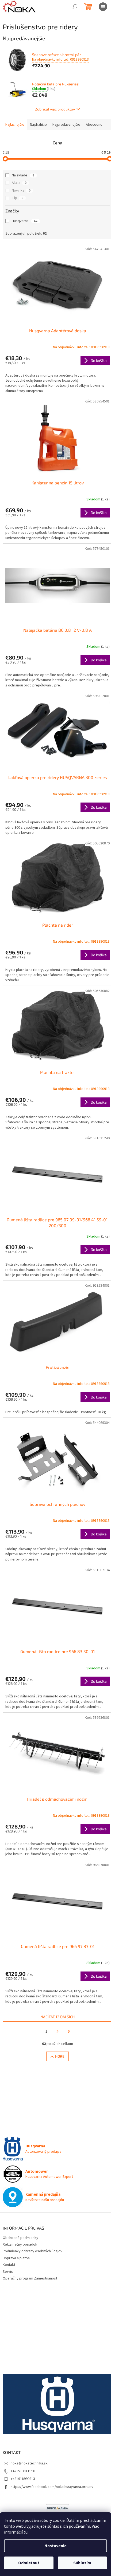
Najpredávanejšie (66, 125)
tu (26, 2532)
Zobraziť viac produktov (55, 109)
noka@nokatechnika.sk (29, 2463)
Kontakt (9, 2265)
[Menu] (103, 7)
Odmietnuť (29, 2563)
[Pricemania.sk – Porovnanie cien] (57, 2508)
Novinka (21, 191)
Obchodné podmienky (20, 2238)
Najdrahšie (38, 125)
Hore (60, 2056)
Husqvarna (25, 221)
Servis (8, 2272)
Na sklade (23, 175)
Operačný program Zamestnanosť (30, 2278)
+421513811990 (23, 2471)
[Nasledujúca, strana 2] (57, 2032)
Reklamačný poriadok (20, 2245)
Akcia (19, 183)
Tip (18, 198)
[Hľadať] (75, 7)
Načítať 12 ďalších (57, 2017)
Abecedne (94, 125)
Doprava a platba (16, 2258)
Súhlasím (82, 2563)
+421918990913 (23, 2479)
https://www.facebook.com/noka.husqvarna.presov (52, 2487)
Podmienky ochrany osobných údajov (32, 2251)
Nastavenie (55, 2546)
